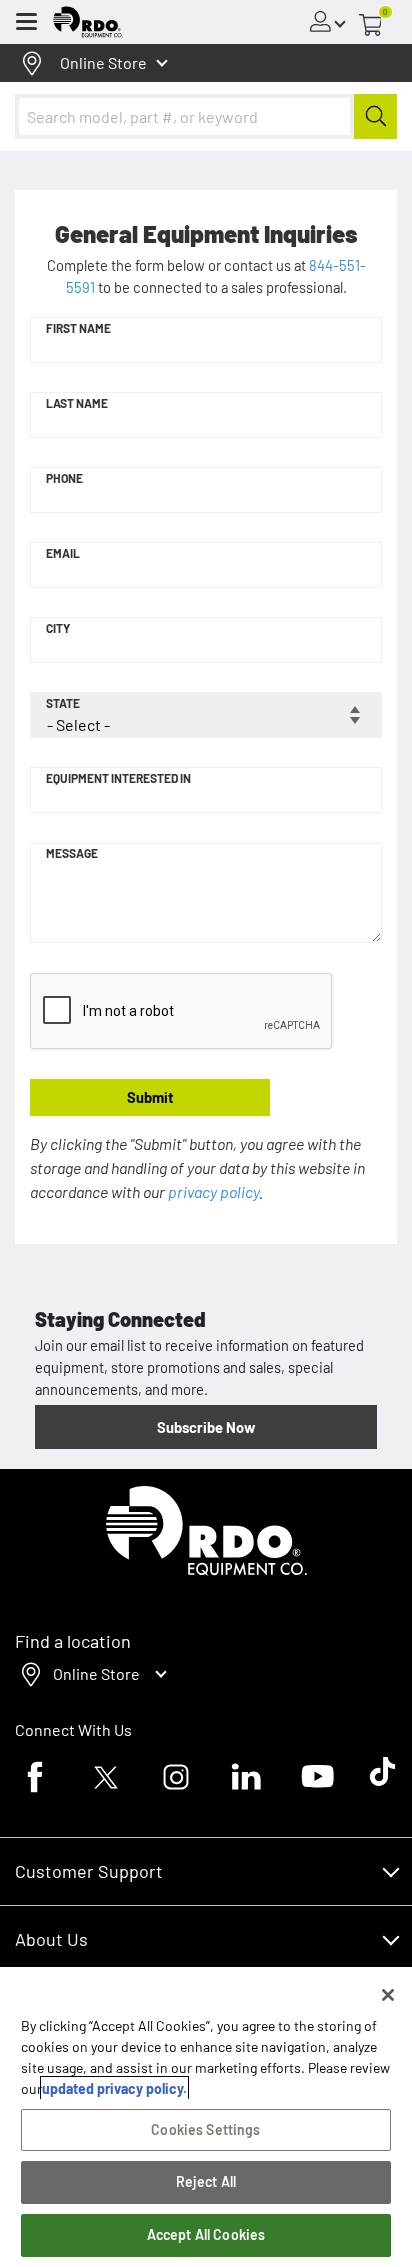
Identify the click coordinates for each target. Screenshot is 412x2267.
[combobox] (206, 116)
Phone (64, 478)
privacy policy (213, 1191)
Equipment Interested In (118, 778)
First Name (78, 328)
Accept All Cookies (206, 2234)
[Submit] (375, 116)
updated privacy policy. (114, 2088)
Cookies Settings (205, 2129)
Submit (150, 1097)
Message (72, 853)
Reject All (206, 2181)
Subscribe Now (206, 1427)
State (63, 703)
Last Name (77, 403)
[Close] (388, 1995)
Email (63, 553)
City (58, 628)
